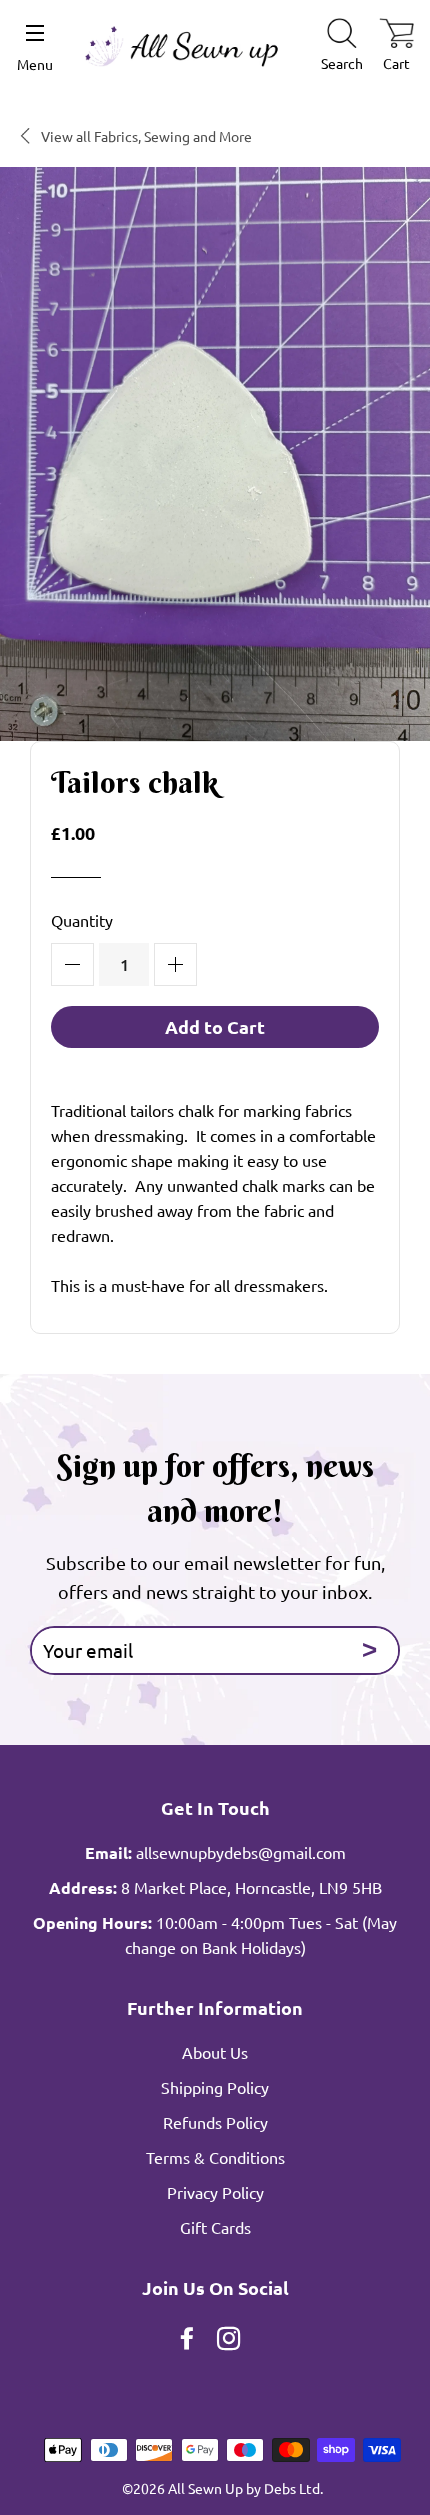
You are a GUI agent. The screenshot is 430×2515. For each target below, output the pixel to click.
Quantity (82, 920)
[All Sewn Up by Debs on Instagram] (231, 2341)
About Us (215, 2052)
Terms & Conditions (215, 2157)
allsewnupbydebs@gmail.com (241, 1852)
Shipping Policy (215, 2087)
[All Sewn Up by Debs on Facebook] (189, 2341)
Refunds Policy (215, 2122)
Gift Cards (215, 2227)
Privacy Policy (215, 2192)
